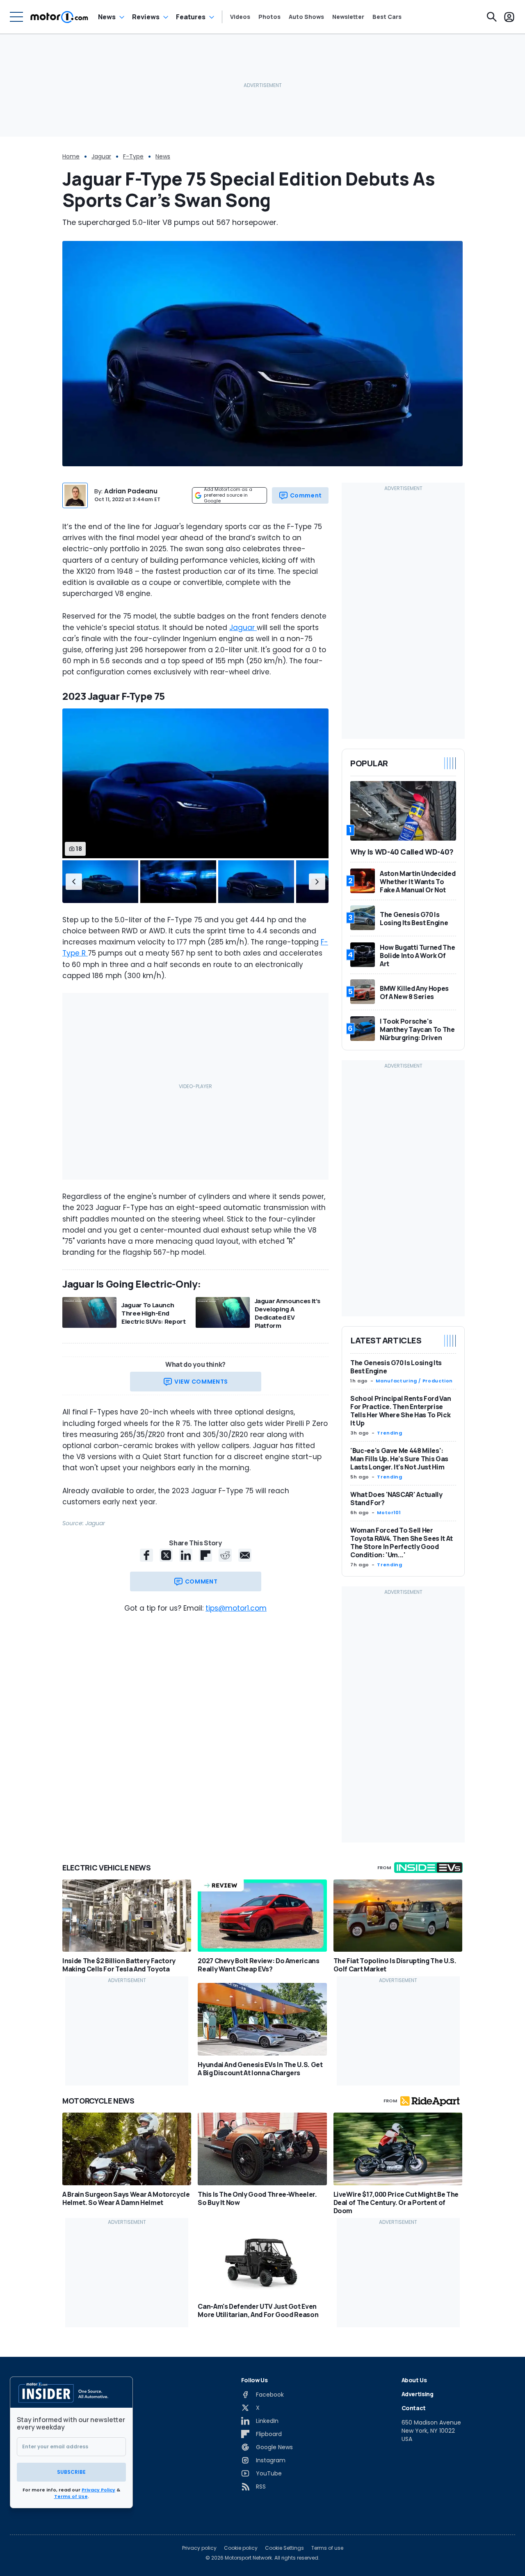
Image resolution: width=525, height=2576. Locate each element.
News (107, 17)
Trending (389, 1433)
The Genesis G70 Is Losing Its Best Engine (396, 1367)
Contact (414, 2408)
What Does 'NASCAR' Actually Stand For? (396, 1499)
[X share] (166, 1555)
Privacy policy (199, 2548)
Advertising (418, 2394)
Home (71, 156)
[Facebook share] (146, 1555)
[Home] (59, 17)
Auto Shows (306, 17)
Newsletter (348, 17)
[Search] (492, 17)
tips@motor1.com (236, 1608)
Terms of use (327, 2548)
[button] (74, 882)
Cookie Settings (284, 2548)
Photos (269, 17)
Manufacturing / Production (414, 1381)
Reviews (146, 17)
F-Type (133, 156)
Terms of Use (71, 2496)
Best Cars (387, 17)
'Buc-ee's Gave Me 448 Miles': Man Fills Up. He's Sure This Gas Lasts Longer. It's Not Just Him (399, 1459)
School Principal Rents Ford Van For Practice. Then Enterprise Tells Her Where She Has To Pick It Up (401, 1411)
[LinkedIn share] (186, 1555)
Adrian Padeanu (131, 491)
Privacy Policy (98, 2490)
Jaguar (101, 156)
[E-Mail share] (245, 1555)
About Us (414, 2380)
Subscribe (71, 2472)
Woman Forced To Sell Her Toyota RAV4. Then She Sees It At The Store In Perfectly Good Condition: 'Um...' (402, 1542)
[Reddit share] (225, 1555)
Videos (240, 17)
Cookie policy (241, 2548)
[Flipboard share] (205, 1555)
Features (191, 17)
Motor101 (389, 1513)
